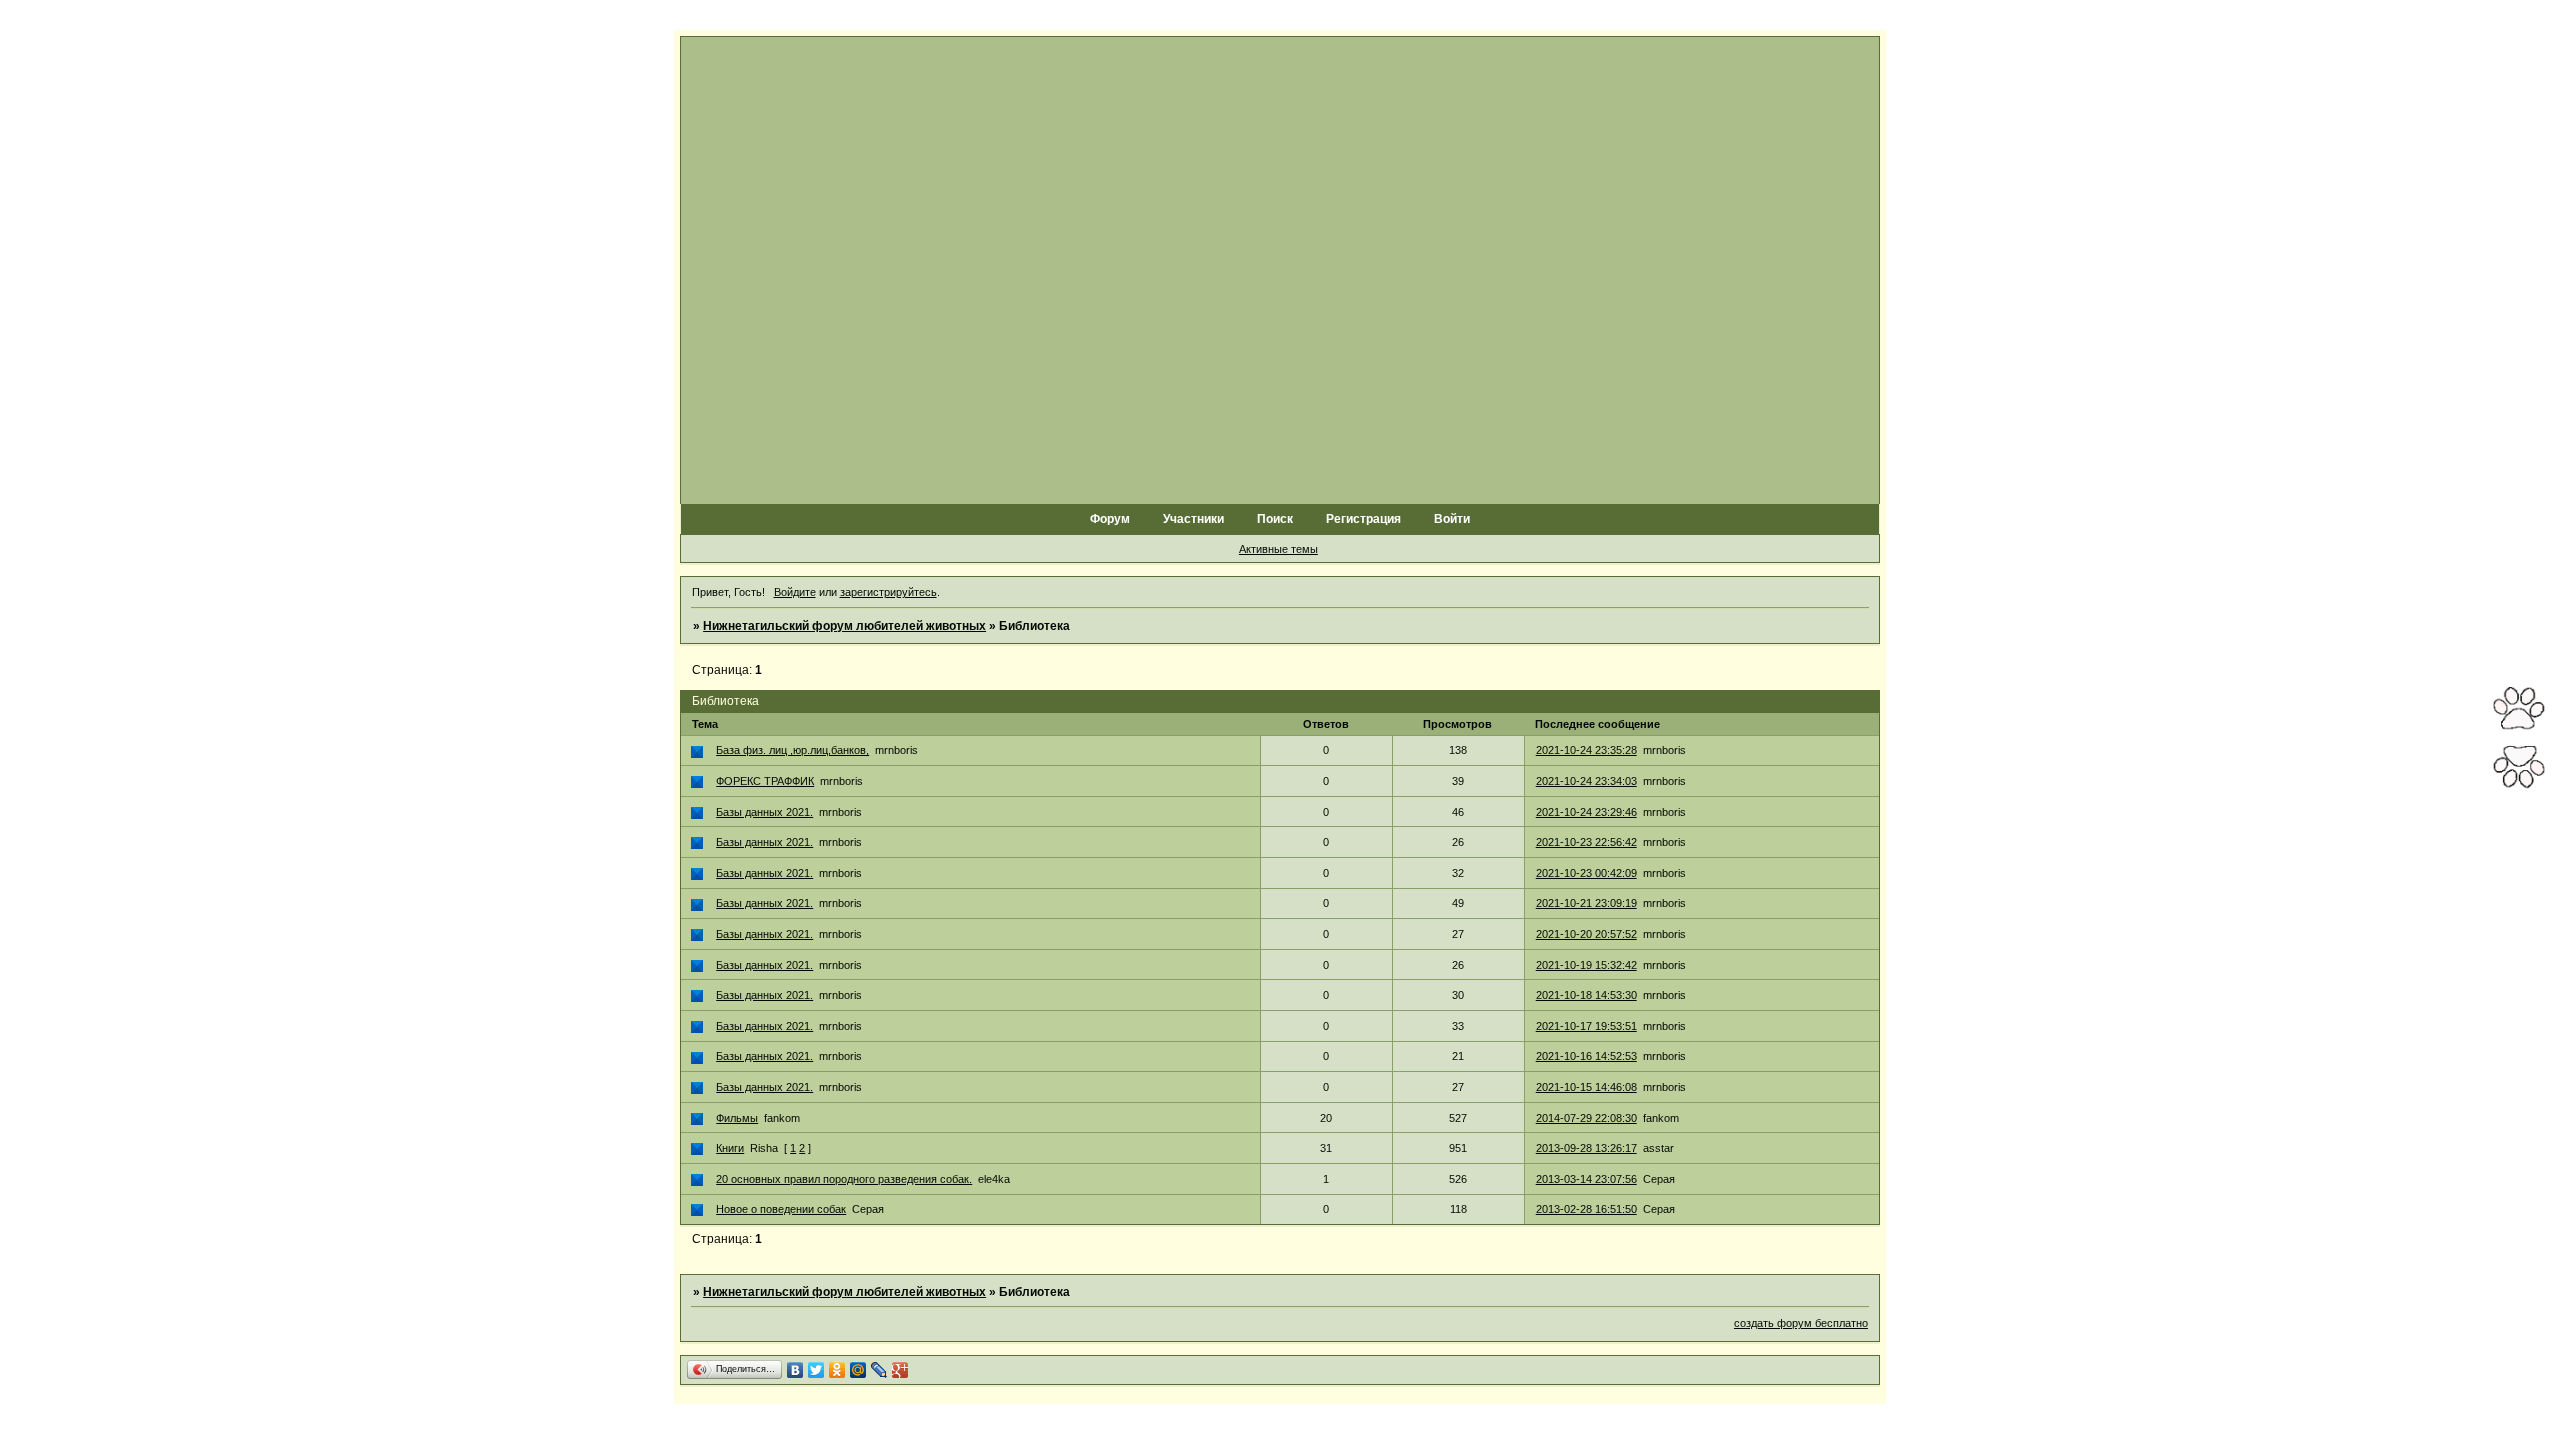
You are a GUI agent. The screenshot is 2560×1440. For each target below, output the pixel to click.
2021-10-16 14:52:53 (1586, 1056)
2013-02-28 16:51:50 (1586, 1209)
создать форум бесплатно (1801, 1323)
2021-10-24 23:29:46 (1586, 812)
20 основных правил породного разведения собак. (844, 1179)
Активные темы (1278, 549)
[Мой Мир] (858, 1370)
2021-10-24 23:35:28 (1586, 750)
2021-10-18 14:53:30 (1586, 995)
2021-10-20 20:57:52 (1586, 934)
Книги (730, 1148)
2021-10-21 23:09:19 (1586, 903)
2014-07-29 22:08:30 (1586, 1118)
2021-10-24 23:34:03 (1586, 781)
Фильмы (737, 1118)
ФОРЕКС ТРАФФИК (765, 781)
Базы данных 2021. (764, 812)
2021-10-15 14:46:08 (1586, 1087)
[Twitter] (816, 1370)
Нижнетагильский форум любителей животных (844, 626)
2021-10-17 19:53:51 (1586, 1026)
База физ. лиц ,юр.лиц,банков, (792, 750)
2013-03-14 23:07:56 (1586, 1179)
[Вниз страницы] (2519, 786)
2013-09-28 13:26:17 (1586, 1148)
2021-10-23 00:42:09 (1586, 873)
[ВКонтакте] (795, 1370)
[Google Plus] (900, 1370)
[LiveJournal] (879, 1370)
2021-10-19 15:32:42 (1586, 965)
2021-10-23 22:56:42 (1586, 842)
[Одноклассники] (837, 1370)
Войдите (795, 592)
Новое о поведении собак (781, 1209)
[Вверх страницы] (2519, 727)
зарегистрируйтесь (888, 592)
